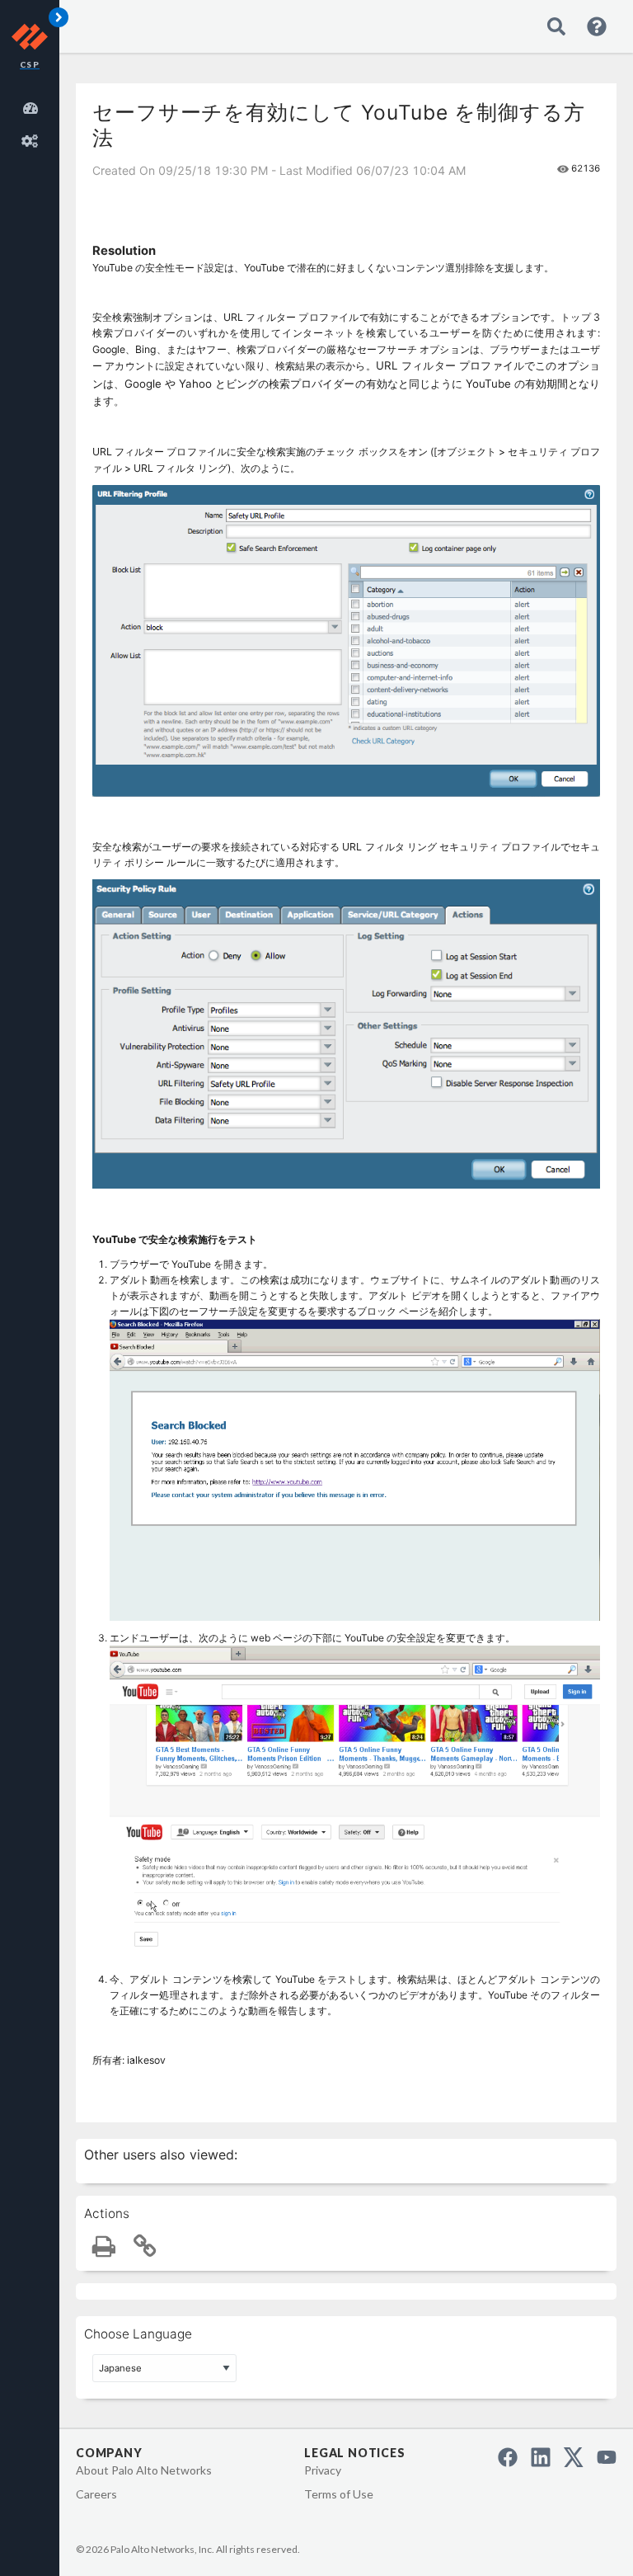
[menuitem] (33, 106)
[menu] (33, 122)
